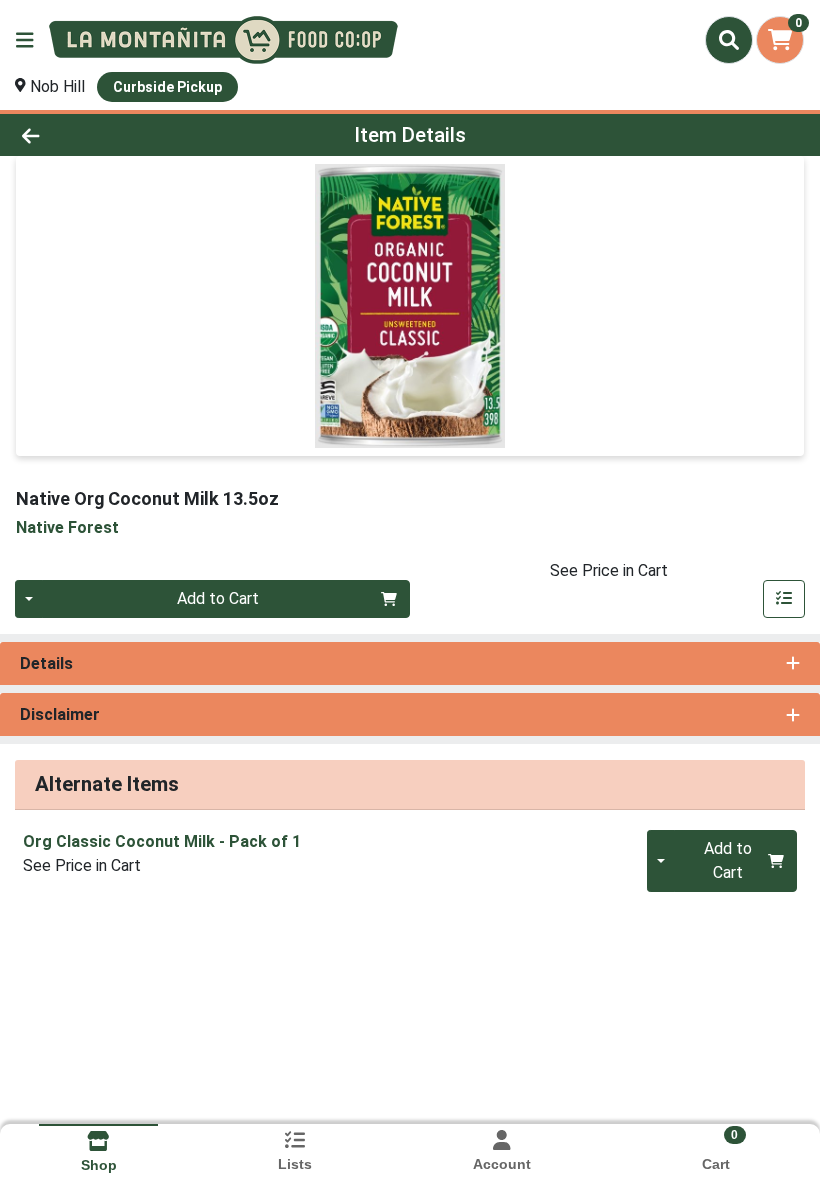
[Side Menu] (25, 40)
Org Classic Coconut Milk (162, 841)
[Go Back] (114, 135)
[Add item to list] (784, 599)
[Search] (729, 40)
